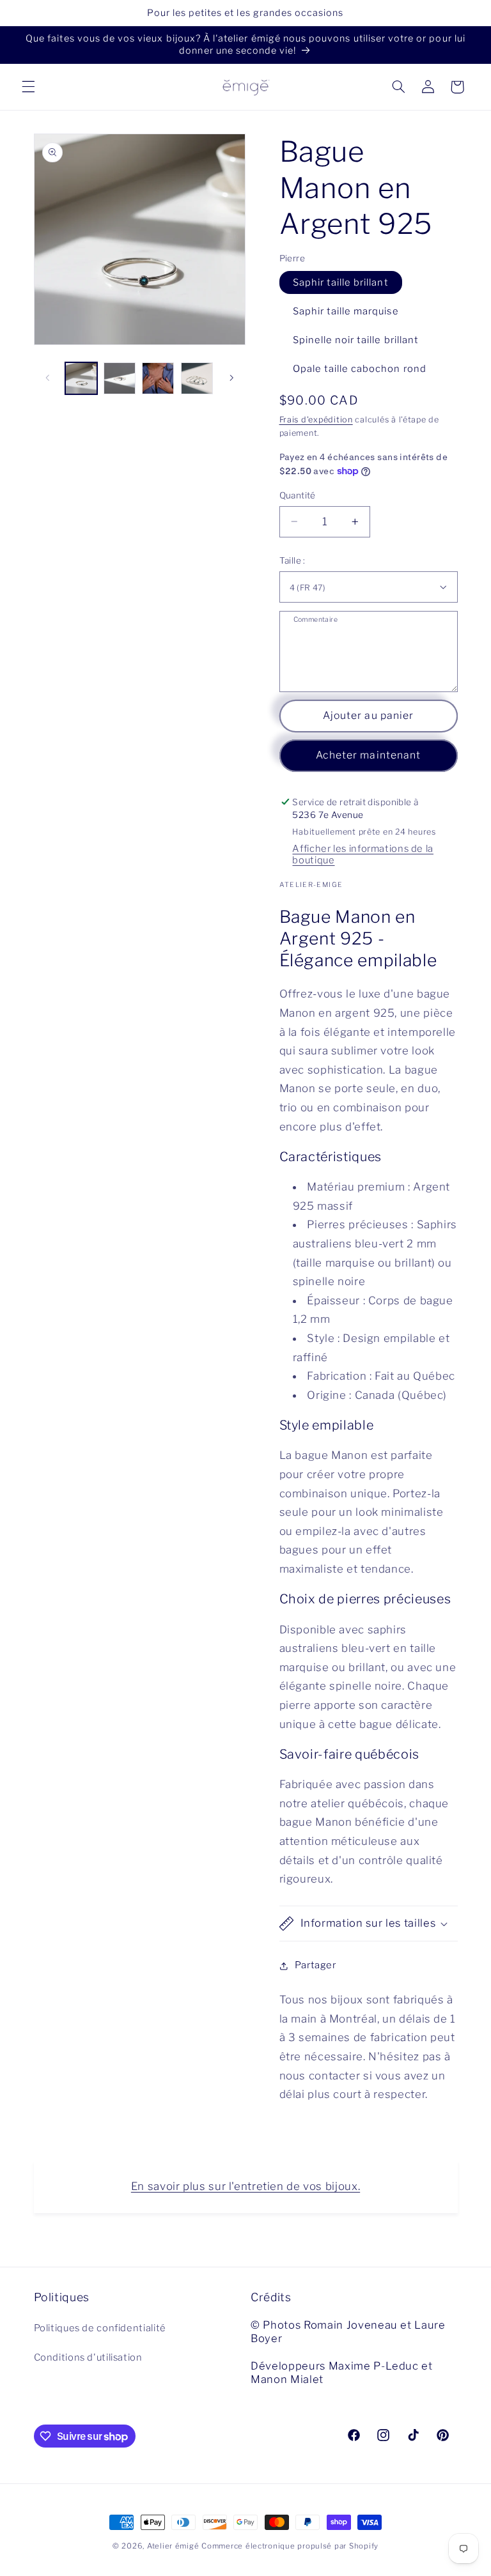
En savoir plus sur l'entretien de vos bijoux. (245, 2186)
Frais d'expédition (316, 420)
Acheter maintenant (368, 755)
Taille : (292, 560)
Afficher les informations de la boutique (363, 854)
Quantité (298, 495)
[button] (28, 87)
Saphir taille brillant (341, 282)
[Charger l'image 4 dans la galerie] (197, 378)
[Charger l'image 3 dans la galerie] (158, 378)
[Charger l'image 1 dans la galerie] (81, 378)
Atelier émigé (173, 2546)
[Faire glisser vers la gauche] (48, 378)
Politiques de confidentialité (100, 2328)
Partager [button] (316, 1965)
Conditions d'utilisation (88, 2357)
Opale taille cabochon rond (360, 369)
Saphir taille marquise (346, 311)
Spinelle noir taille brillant (356, 340)
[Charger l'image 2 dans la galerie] (120, 378)
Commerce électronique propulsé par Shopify (290, 2546)
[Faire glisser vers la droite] (231, 378)
